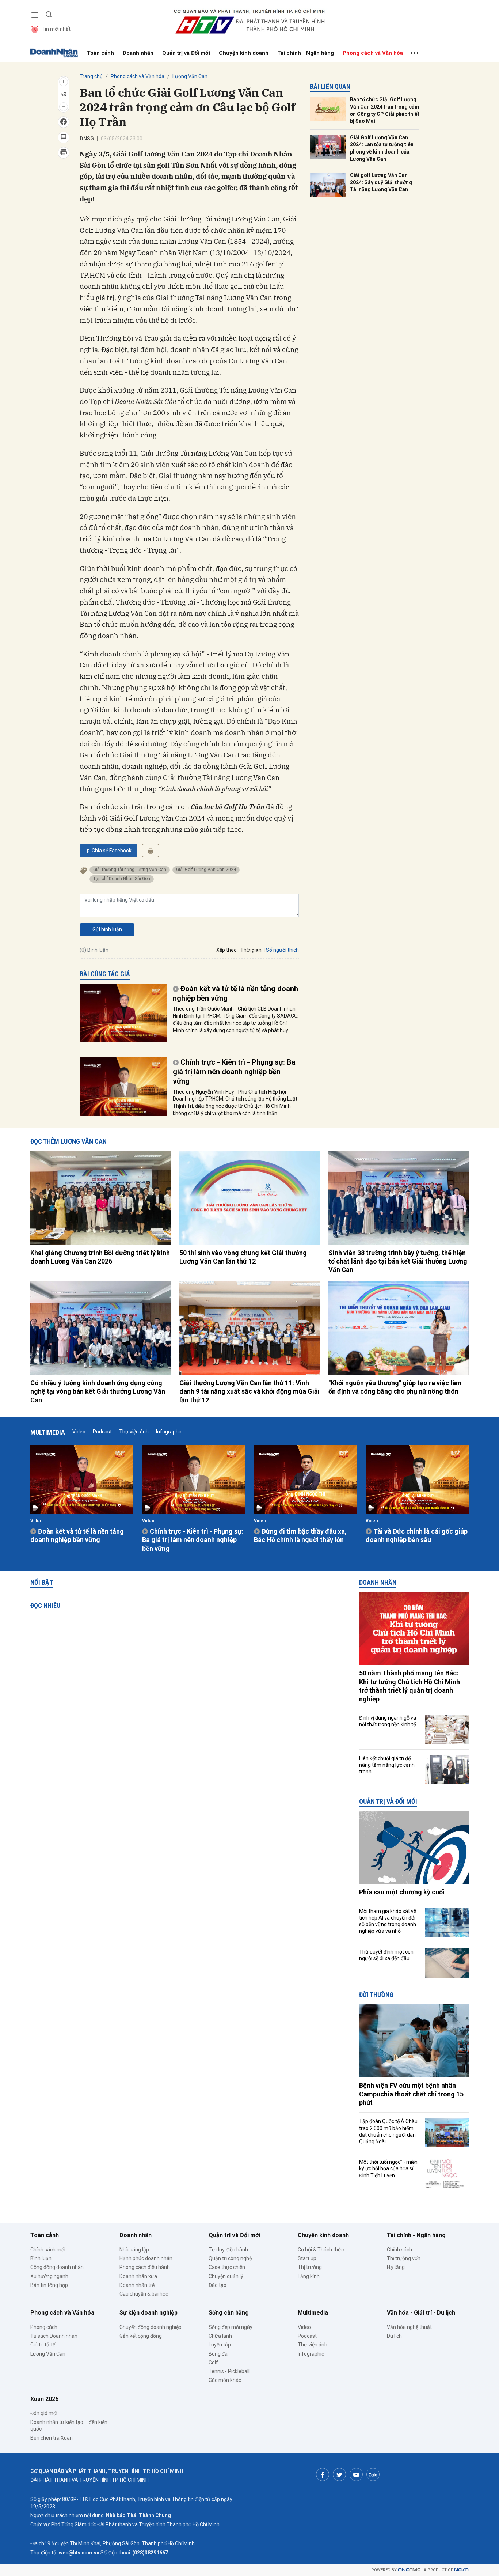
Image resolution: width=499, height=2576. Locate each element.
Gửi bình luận (107, 929)
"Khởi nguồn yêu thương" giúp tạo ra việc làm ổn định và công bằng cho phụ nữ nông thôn (395, 1387)
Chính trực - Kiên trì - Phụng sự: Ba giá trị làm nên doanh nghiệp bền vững (234, 1072)
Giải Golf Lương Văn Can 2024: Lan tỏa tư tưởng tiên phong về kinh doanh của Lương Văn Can (382, 148)
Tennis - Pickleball (229, 2371)
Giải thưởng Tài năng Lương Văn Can (130, 870)
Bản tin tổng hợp (49, 2285)
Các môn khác (225, 2380)
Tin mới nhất (56, 29)
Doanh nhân (138, 53)
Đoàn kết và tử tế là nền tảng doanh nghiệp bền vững (235, 993)
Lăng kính (309, 2276)
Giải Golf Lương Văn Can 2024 (206, 870)
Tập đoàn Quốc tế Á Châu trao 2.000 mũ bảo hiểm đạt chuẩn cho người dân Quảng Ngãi (388, 2131)
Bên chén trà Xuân (52, 2438)
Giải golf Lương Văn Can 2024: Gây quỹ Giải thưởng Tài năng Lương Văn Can (381, 182)
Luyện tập (220, 2345)
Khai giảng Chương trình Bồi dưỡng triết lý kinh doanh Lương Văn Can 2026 (100, 1257)
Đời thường (376, 1995)
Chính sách (399, 2250)
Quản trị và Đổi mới (186, 53)
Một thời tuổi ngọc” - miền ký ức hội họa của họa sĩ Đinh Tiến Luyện (388, 2168)
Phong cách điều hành (145, 2267)
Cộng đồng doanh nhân (57, 2267)
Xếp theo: (227, 950)
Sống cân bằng (229, 2313)
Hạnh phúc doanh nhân (146, 2258)
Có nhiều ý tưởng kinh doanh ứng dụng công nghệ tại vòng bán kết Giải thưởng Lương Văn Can (98, 1391)
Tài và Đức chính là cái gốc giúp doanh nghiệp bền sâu (417, 1535)
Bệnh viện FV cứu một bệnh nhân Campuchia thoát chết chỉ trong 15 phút (411, 2094)
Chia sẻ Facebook (112, 851)
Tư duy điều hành (228, 2250)
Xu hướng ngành (49, 2276)
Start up (307, 2258)
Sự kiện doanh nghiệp (148, 2313)
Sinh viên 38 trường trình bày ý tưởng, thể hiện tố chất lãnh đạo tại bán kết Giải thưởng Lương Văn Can (398, 1261)
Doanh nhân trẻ (137, 2285)
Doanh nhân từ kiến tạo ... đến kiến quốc (69, 2425)
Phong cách (44, 2327)
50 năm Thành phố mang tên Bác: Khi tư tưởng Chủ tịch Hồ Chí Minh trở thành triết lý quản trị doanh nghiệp (410, 1686)
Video (79, 1432)
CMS (409, 2570)
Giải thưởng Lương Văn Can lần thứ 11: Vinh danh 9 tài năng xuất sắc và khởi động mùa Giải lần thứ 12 (249, 1391)
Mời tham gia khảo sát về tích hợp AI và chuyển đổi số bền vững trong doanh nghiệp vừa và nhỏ (388, 1921)
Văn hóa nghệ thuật (409, 2327)
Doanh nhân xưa (138, 2276)
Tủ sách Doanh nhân (54, 2336)
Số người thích (282, 950)
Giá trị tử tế (43, 2345)
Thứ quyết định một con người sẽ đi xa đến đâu (386, 1955)
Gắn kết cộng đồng (141, 2336)
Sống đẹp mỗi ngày (231, 2327)
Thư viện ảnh (134, 1432)
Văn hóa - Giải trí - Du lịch (421, 2313)
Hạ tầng (396, 2267)
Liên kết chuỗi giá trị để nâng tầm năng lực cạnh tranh (387, 1765)
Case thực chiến (227, 2267)
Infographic (169, 1432)
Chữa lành (220, 2336)
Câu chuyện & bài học (144, 2294)
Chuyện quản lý (226, 2276)
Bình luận (41, 2258)
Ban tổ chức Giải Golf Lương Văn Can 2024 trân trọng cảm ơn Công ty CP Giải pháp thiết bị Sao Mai (385, 110)
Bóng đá (218, 2354)
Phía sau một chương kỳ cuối (402, 1892)
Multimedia (48, 1432)
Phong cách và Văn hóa (373, 53)
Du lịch (394, 2336)
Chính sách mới (48, 2250)
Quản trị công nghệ (230, 2258)
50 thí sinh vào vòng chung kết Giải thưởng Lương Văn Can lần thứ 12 (243, 1257)
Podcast (102, 1432)
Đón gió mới (44, 2413)
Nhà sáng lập (134, 2250)
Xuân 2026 (44, 2399)
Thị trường (310, 2267)
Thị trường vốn (404, 2258)
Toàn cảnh (100, 53)
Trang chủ (91, 76)
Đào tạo (218, 2285)
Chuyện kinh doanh (244, 53)
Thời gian (251, 950)
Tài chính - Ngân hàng (306, 53)
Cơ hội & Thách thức (321, 2250)
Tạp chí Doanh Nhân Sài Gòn (122, 879)
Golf (213, 2363)
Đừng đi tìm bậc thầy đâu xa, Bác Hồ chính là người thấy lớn (300, 1535)
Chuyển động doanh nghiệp (151, 2327)
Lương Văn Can (190, 76)
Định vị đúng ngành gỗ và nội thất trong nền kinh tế (388, 1721)
